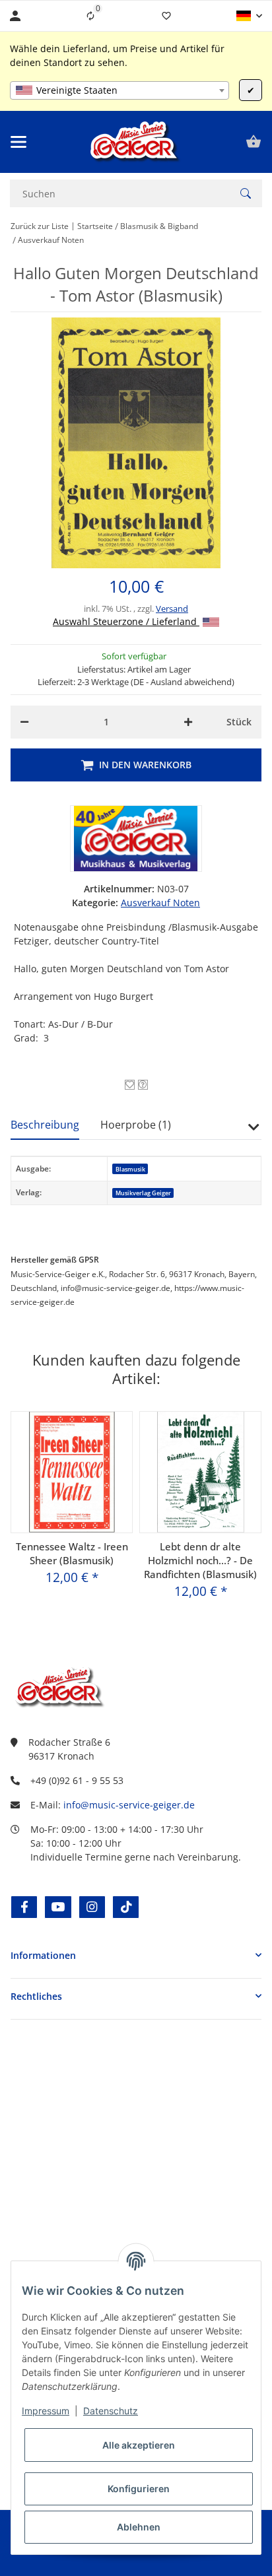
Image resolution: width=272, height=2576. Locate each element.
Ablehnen (139, 2527)
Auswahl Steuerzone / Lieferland (126, 621)
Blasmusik (130, 1169)
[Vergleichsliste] (90, 16)
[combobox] (119, 90)
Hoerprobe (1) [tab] (136, 1125)
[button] (249, 16)
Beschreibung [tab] (45, 1125)
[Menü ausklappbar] (18, 142)
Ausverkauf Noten (160, 903)
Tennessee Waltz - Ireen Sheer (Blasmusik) (72, 1553)
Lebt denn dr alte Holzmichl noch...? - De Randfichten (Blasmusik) (200, 1560)
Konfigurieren (139, 2489)
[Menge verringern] (24, 722)
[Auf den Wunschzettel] (130, 1085)
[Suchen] (246, 193)
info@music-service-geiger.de (129, 1805)
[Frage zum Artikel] (143, 1085)
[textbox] (119, 90)
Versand (172, 609)
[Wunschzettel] (166, 16)
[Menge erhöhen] (188, 722)
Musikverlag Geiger (143, 1193)
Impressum (46, 2411)
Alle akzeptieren (139, 2445)
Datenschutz (111, 2411)
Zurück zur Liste (40, 226)
